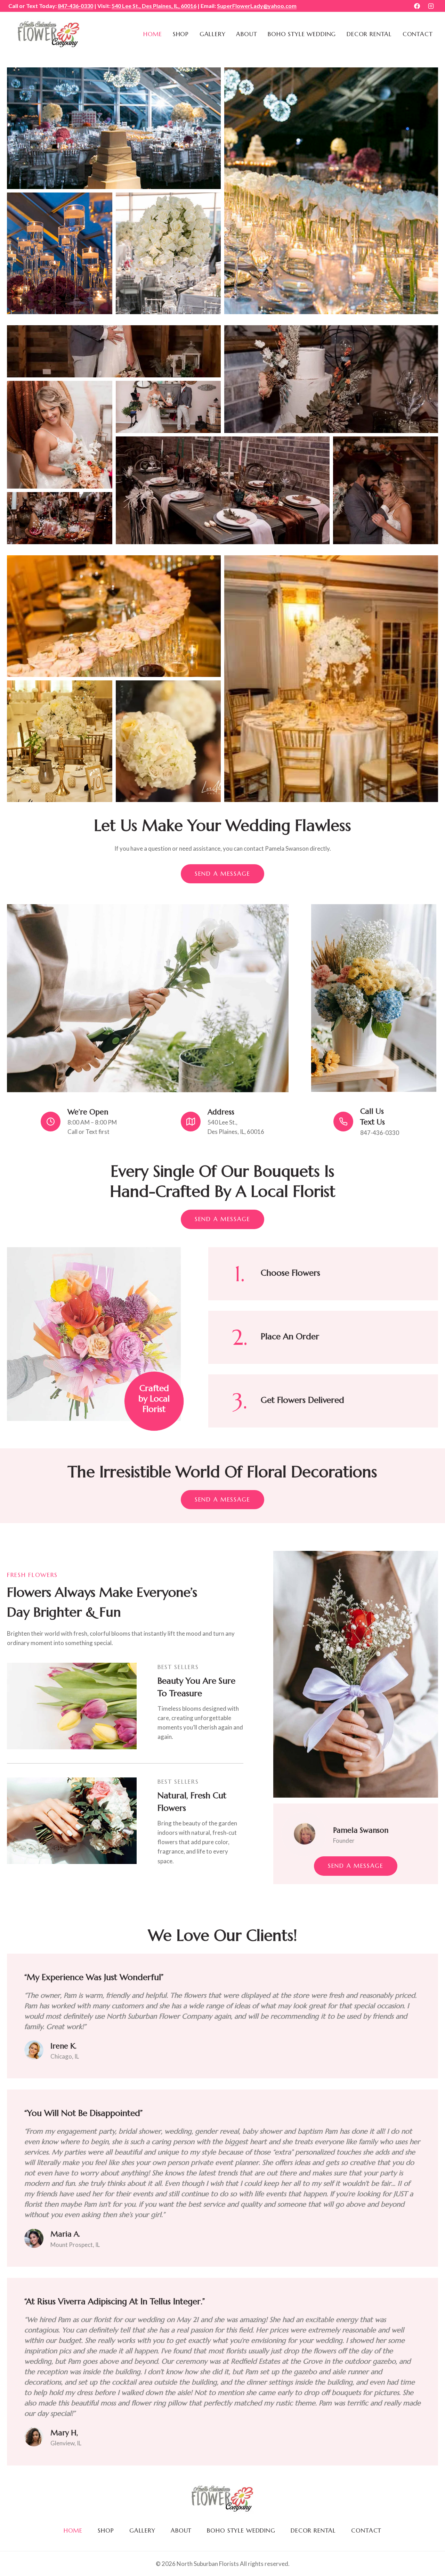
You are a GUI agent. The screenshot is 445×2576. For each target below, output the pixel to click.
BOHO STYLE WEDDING (302, 34)
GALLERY (213, 34)
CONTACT (418, 34)
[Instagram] (431, 6)
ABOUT (246, 34)
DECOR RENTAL (369, 34)
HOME (153, 34)
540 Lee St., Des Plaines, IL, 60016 (154, 6)
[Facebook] (417, 6)
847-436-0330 (75, 6)
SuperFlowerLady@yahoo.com (257, 6)
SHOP (181, 34)
